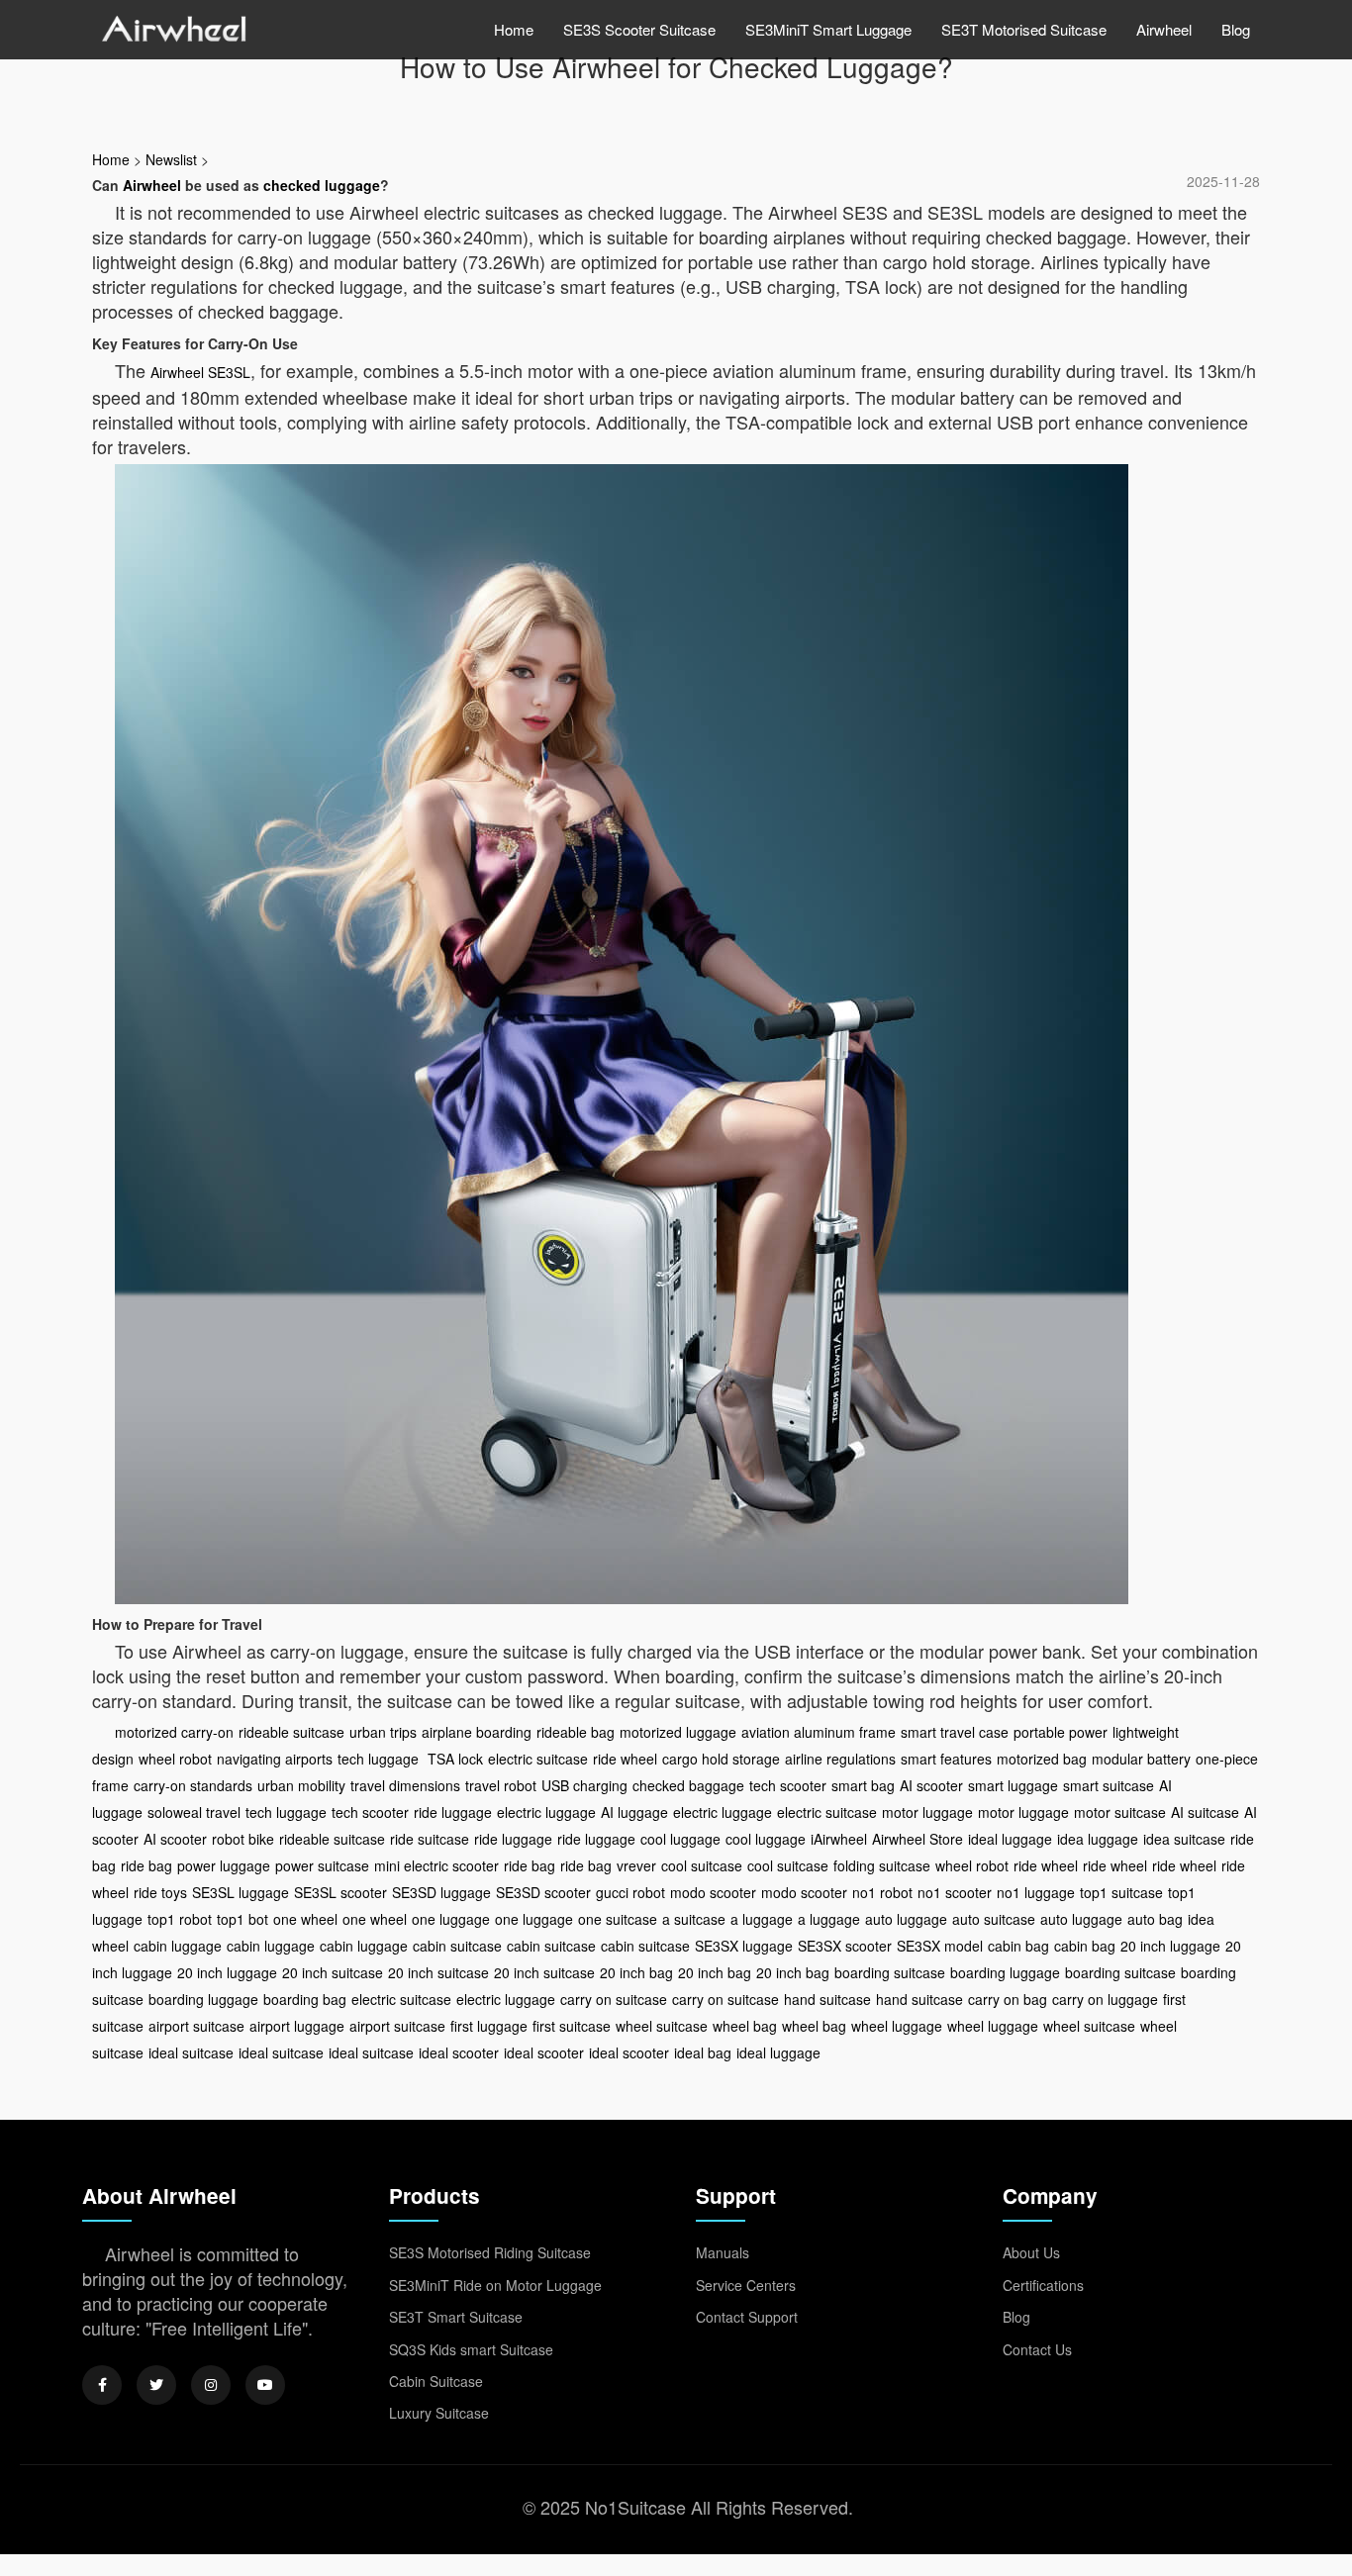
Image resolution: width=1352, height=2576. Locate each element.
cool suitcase (702, 1865)
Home (514, 29)
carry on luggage (1105, 1999)
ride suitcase (430, 1839)
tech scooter (788, 1785)
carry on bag (1008, 1999)
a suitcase (694, 1919)
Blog (1236, 29)
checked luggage (322, 185)
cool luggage (680, 1839)
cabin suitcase (457, 1946)
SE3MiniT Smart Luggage (828, 29)
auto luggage (906, 1919)
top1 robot (180, 1919)
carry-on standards (193, 1785)
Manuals (723, 2252)
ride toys (160, 1892)
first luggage (489, 2026)
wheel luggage (897, 2026)
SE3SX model (940, 1946)
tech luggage (378, 1759)
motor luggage (927, 1812)
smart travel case (955, 1732)
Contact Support (747, 2317)
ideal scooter (459, 2052)
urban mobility (301, 1785)
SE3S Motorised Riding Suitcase (490, 2252)
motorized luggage (678, 1732)
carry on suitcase (614, 1999)
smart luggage (1013, 1785)
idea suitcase (1184, 1839)
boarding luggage (1005, 1972)
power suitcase (322, 1865)
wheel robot (175, 1759)
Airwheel (1164, 29)
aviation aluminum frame (819, 1732)
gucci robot (630, 1892)
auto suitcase (994, 1919)
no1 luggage (1036, 1892)
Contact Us (1037, 2349)
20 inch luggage (1170, 1946)
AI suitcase (1205, 1812)
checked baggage (688, 1785)
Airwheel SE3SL (200, 372)
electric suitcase (538, 1759)
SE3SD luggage (441, 1892)
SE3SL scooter (340, 1892)
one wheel (305, 1919)
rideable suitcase (291, 1732)
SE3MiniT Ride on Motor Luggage (495, 2285)
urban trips (383, 1732)
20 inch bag (636, 1972)
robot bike (243, 1839)
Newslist (171, 159)
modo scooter (713, 1892)
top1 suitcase (1121, 1892)
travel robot (501, 1785)
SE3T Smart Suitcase (456, 2317)
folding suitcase (882, 1865)
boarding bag (305, 1999)
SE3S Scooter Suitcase (639, 29)
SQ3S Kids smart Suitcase (471, 2349)
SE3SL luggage (241, 1892)
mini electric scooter (436, 1865)
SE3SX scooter (845, 1946)
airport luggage (297, 2026)
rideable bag (576, 1732)
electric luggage (546, 1812)
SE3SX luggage (744, 1946)
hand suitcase (827, 1999)
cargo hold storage (721, 1759)
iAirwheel (839, 1839)
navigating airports (275, 1759)
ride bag (146, 1865)
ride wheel (625, 1759)
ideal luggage (1010, 1839)
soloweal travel (194, 1812)
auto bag (1155, 1919)
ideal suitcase (191, 2052)
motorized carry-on (174, 1732)
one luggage (451, 1919)
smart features (946, 1759)
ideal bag (703, 2052)
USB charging (584, 1785)
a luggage (762, 1919)
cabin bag (1018, 1946)
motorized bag (1042, 1759)
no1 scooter (955, 1892)
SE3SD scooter (543, 1892)
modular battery (1141, 1759)
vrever (636, 1865)
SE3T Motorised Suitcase (1024, 29)
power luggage (224, 1865)
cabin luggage (178, 1946)
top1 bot (242, 1919)
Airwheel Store (917, 1839)
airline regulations (840, 1759)
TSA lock (453, 1759)
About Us (1031, 2252)
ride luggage (453, 1812)
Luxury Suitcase (439, 2413)
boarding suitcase (890, 1972)
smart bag (863, 1785)
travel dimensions (405, 1785)
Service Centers (746, 2285)
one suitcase (618, 1919)
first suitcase (572, 2026)
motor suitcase (1120, 1812)
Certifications (1043, 2285)
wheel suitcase (662, 2026)
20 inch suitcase (333, 1972)
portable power (1061, 1732)
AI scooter (931, 1785)
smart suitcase (1109, 1785)
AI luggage (634, 1812)
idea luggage (1098, 1839)
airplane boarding (477, 1732)
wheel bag (745, 2026)
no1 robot (882, 1892)
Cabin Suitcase (436, 2381)
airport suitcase (196, 2026)
